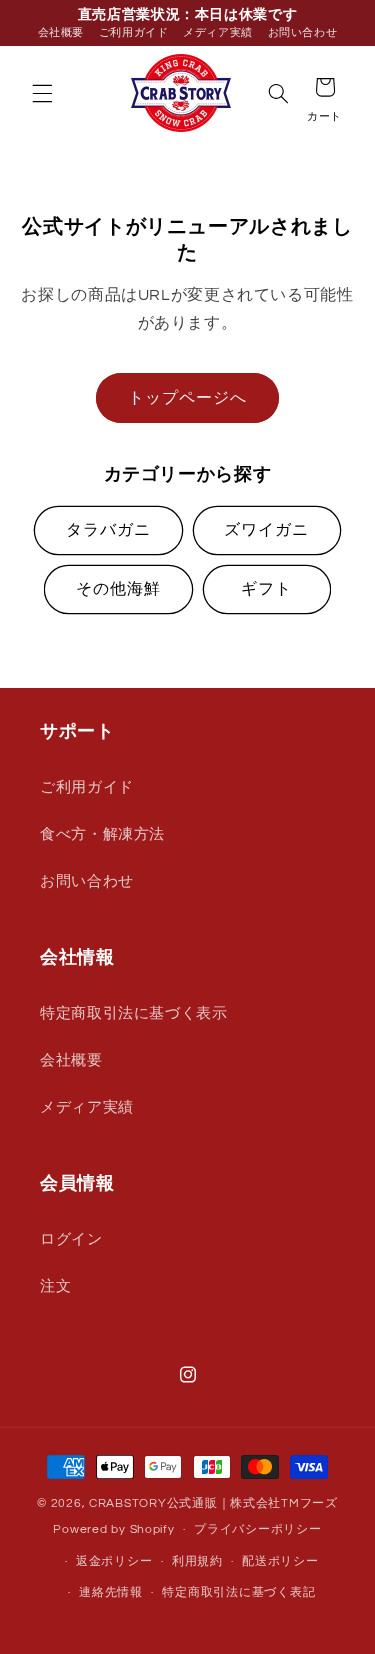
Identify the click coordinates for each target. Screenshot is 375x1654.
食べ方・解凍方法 (102, 834)
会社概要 (61, 32)
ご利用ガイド (134, 32)
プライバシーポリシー (257, 1529)
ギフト (266, 589)
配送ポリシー (280, 1561)
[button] (42, 93)
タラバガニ (108, 530)
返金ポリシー (114, 1561)
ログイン (71, 1239)
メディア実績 (218, 32)
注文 (55, 1286)
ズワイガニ (266, 530)
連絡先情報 (111, 1592)
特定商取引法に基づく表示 (134, 1013)
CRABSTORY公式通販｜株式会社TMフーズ (213, 1503)
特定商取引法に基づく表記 (238, 1592)
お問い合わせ (303, 32)
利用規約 (197, 1561)
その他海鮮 (118, 589)
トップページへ (187, 398)
